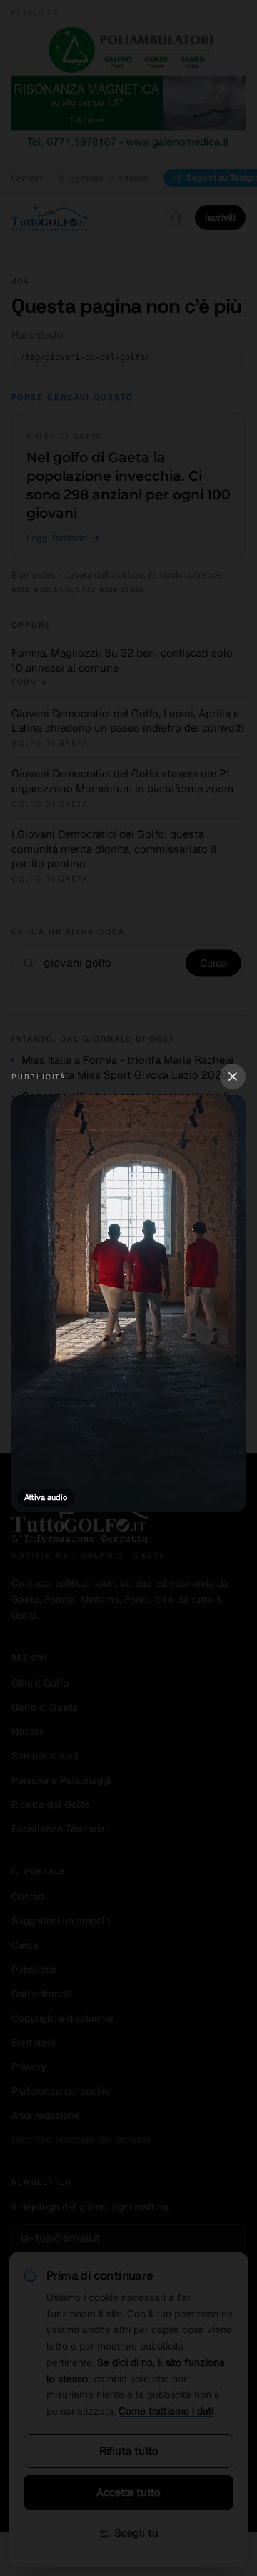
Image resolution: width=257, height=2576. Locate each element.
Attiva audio (46, 1497)
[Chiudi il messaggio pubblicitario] (233, 1077)
